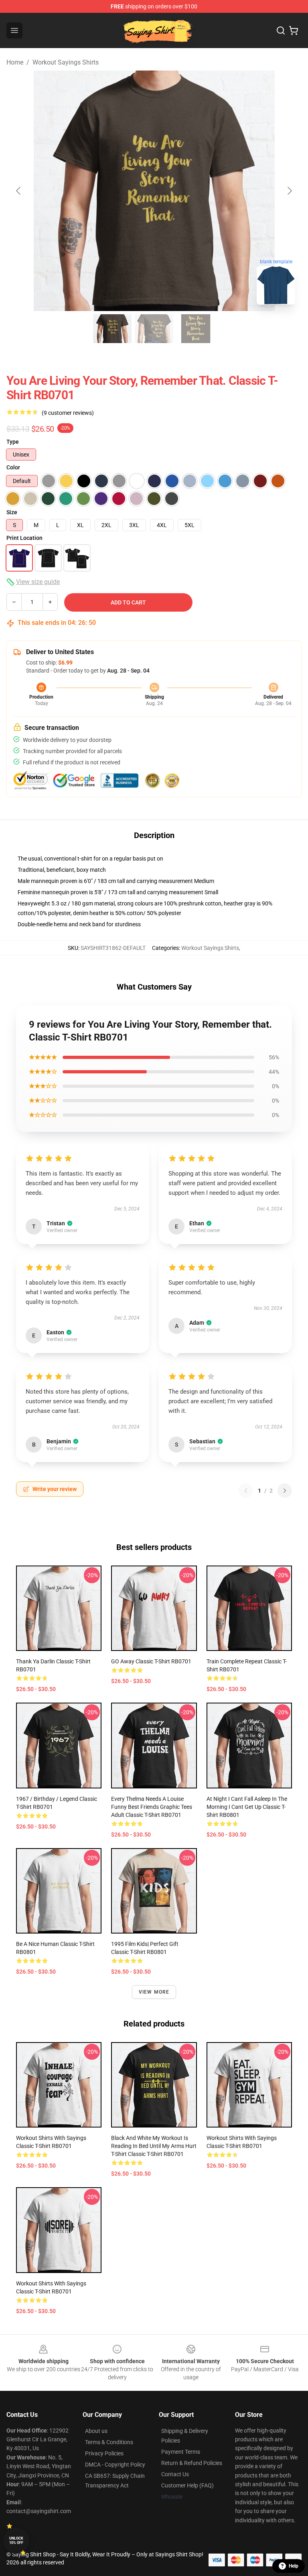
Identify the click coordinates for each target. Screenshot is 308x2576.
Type (13, 442)
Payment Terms (181, 2452)
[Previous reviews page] (246, 1491)
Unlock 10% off (16, 2541)
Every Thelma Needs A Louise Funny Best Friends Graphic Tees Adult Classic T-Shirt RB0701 (152, 1807)
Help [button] (294, 2566)
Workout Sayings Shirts (66, 62)
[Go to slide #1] (112, 329)
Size (12, 512)
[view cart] (294, 30)
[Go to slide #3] (196, 329)
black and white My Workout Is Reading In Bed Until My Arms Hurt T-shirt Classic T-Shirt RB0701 (154, 2146)
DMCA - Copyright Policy (115, 2465)
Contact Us (175, 2474)
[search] (281, 30)
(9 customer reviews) (68, 413)
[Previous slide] (19, 191)
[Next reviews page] (285, 1491)
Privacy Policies (104, 2453)
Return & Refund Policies (192, 2463)
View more (154, 1992)
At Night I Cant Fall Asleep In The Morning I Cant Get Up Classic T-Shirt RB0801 (247, 1807)
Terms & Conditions (109, 2442)
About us (96, 2431)
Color (13, 467)
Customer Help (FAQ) (187, 2485)
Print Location (24, 538)
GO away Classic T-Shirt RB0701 (151, 1661)
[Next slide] (289, 191)
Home (15, 62)
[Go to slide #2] (154, 329)
